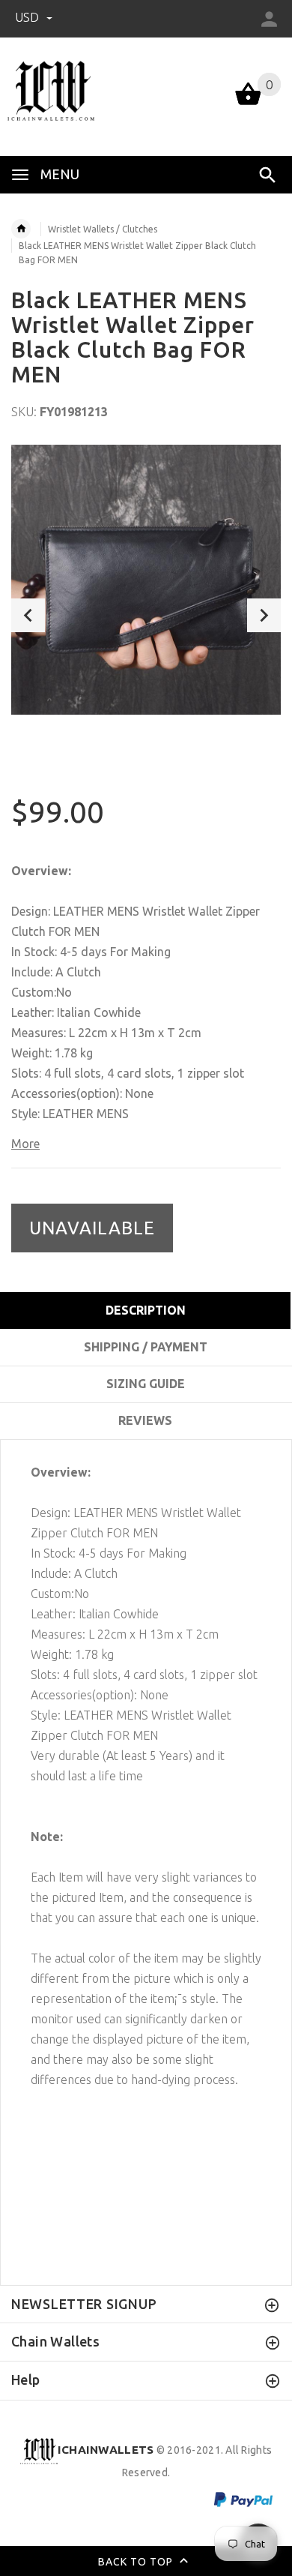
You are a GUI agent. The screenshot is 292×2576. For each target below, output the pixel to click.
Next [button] (264, 615)
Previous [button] (28, 615)
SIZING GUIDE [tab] (146, 1384)
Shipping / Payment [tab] (146, 1347)
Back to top (137, 2562)
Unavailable (92, 1228)
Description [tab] (146, 1310)
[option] (146, 580)
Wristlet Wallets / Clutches (103, 229)
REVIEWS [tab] (145, 1420)
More (25, 1144)
